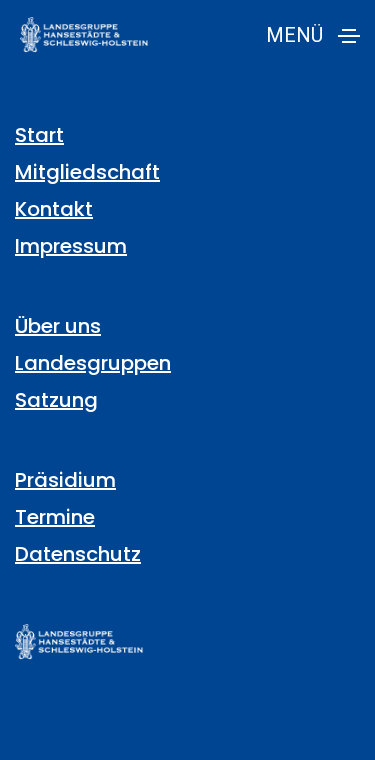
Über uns (58, 326)
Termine (55, 517)
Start (39, 135)
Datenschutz (78, 554)
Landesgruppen (93, 363)
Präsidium (65, 480)
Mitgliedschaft (87, 172)
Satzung (56, 400)
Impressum (71, 246)
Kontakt (54, 209)
